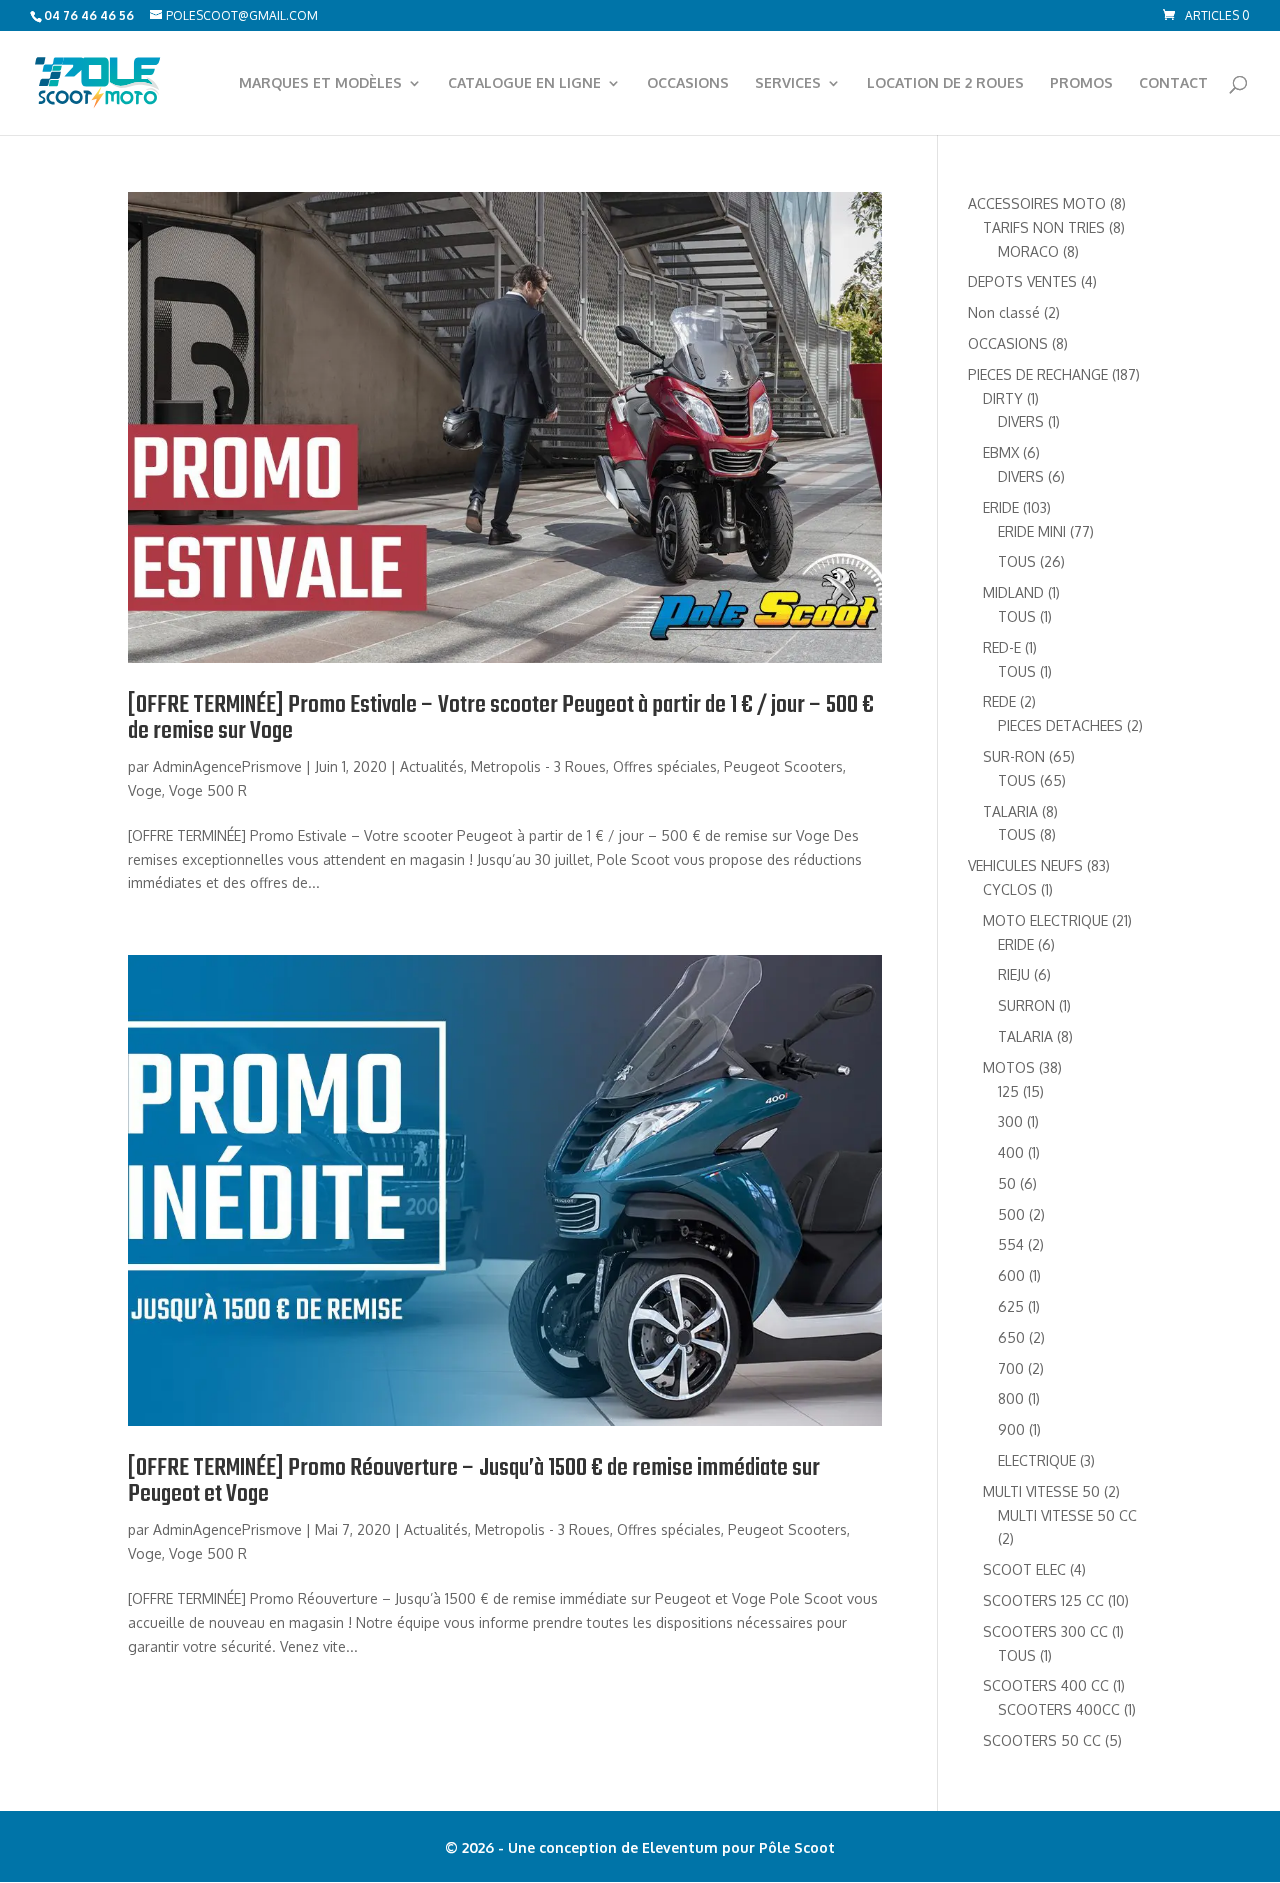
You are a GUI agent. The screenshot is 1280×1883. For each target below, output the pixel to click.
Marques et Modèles (320, 83)
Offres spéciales (665, 766)
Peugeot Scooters (783, 766)
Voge (145, 790)
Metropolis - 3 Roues (538, 766)
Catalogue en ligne (524, 83)
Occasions (688, 83)
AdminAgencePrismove (227, 766)
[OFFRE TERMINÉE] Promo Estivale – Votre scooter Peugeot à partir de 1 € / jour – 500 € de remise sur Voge (501, 718)
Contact (1173, 83)
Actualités (432, 766)
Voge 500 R (208, 790)
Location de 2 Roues (945, 83)
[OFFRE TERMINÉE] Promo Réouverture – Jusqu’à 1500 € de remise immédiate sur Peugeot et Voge (474, 1481)
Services (788, 83)
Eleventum (682, 1847)
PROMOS (1081, 83)
